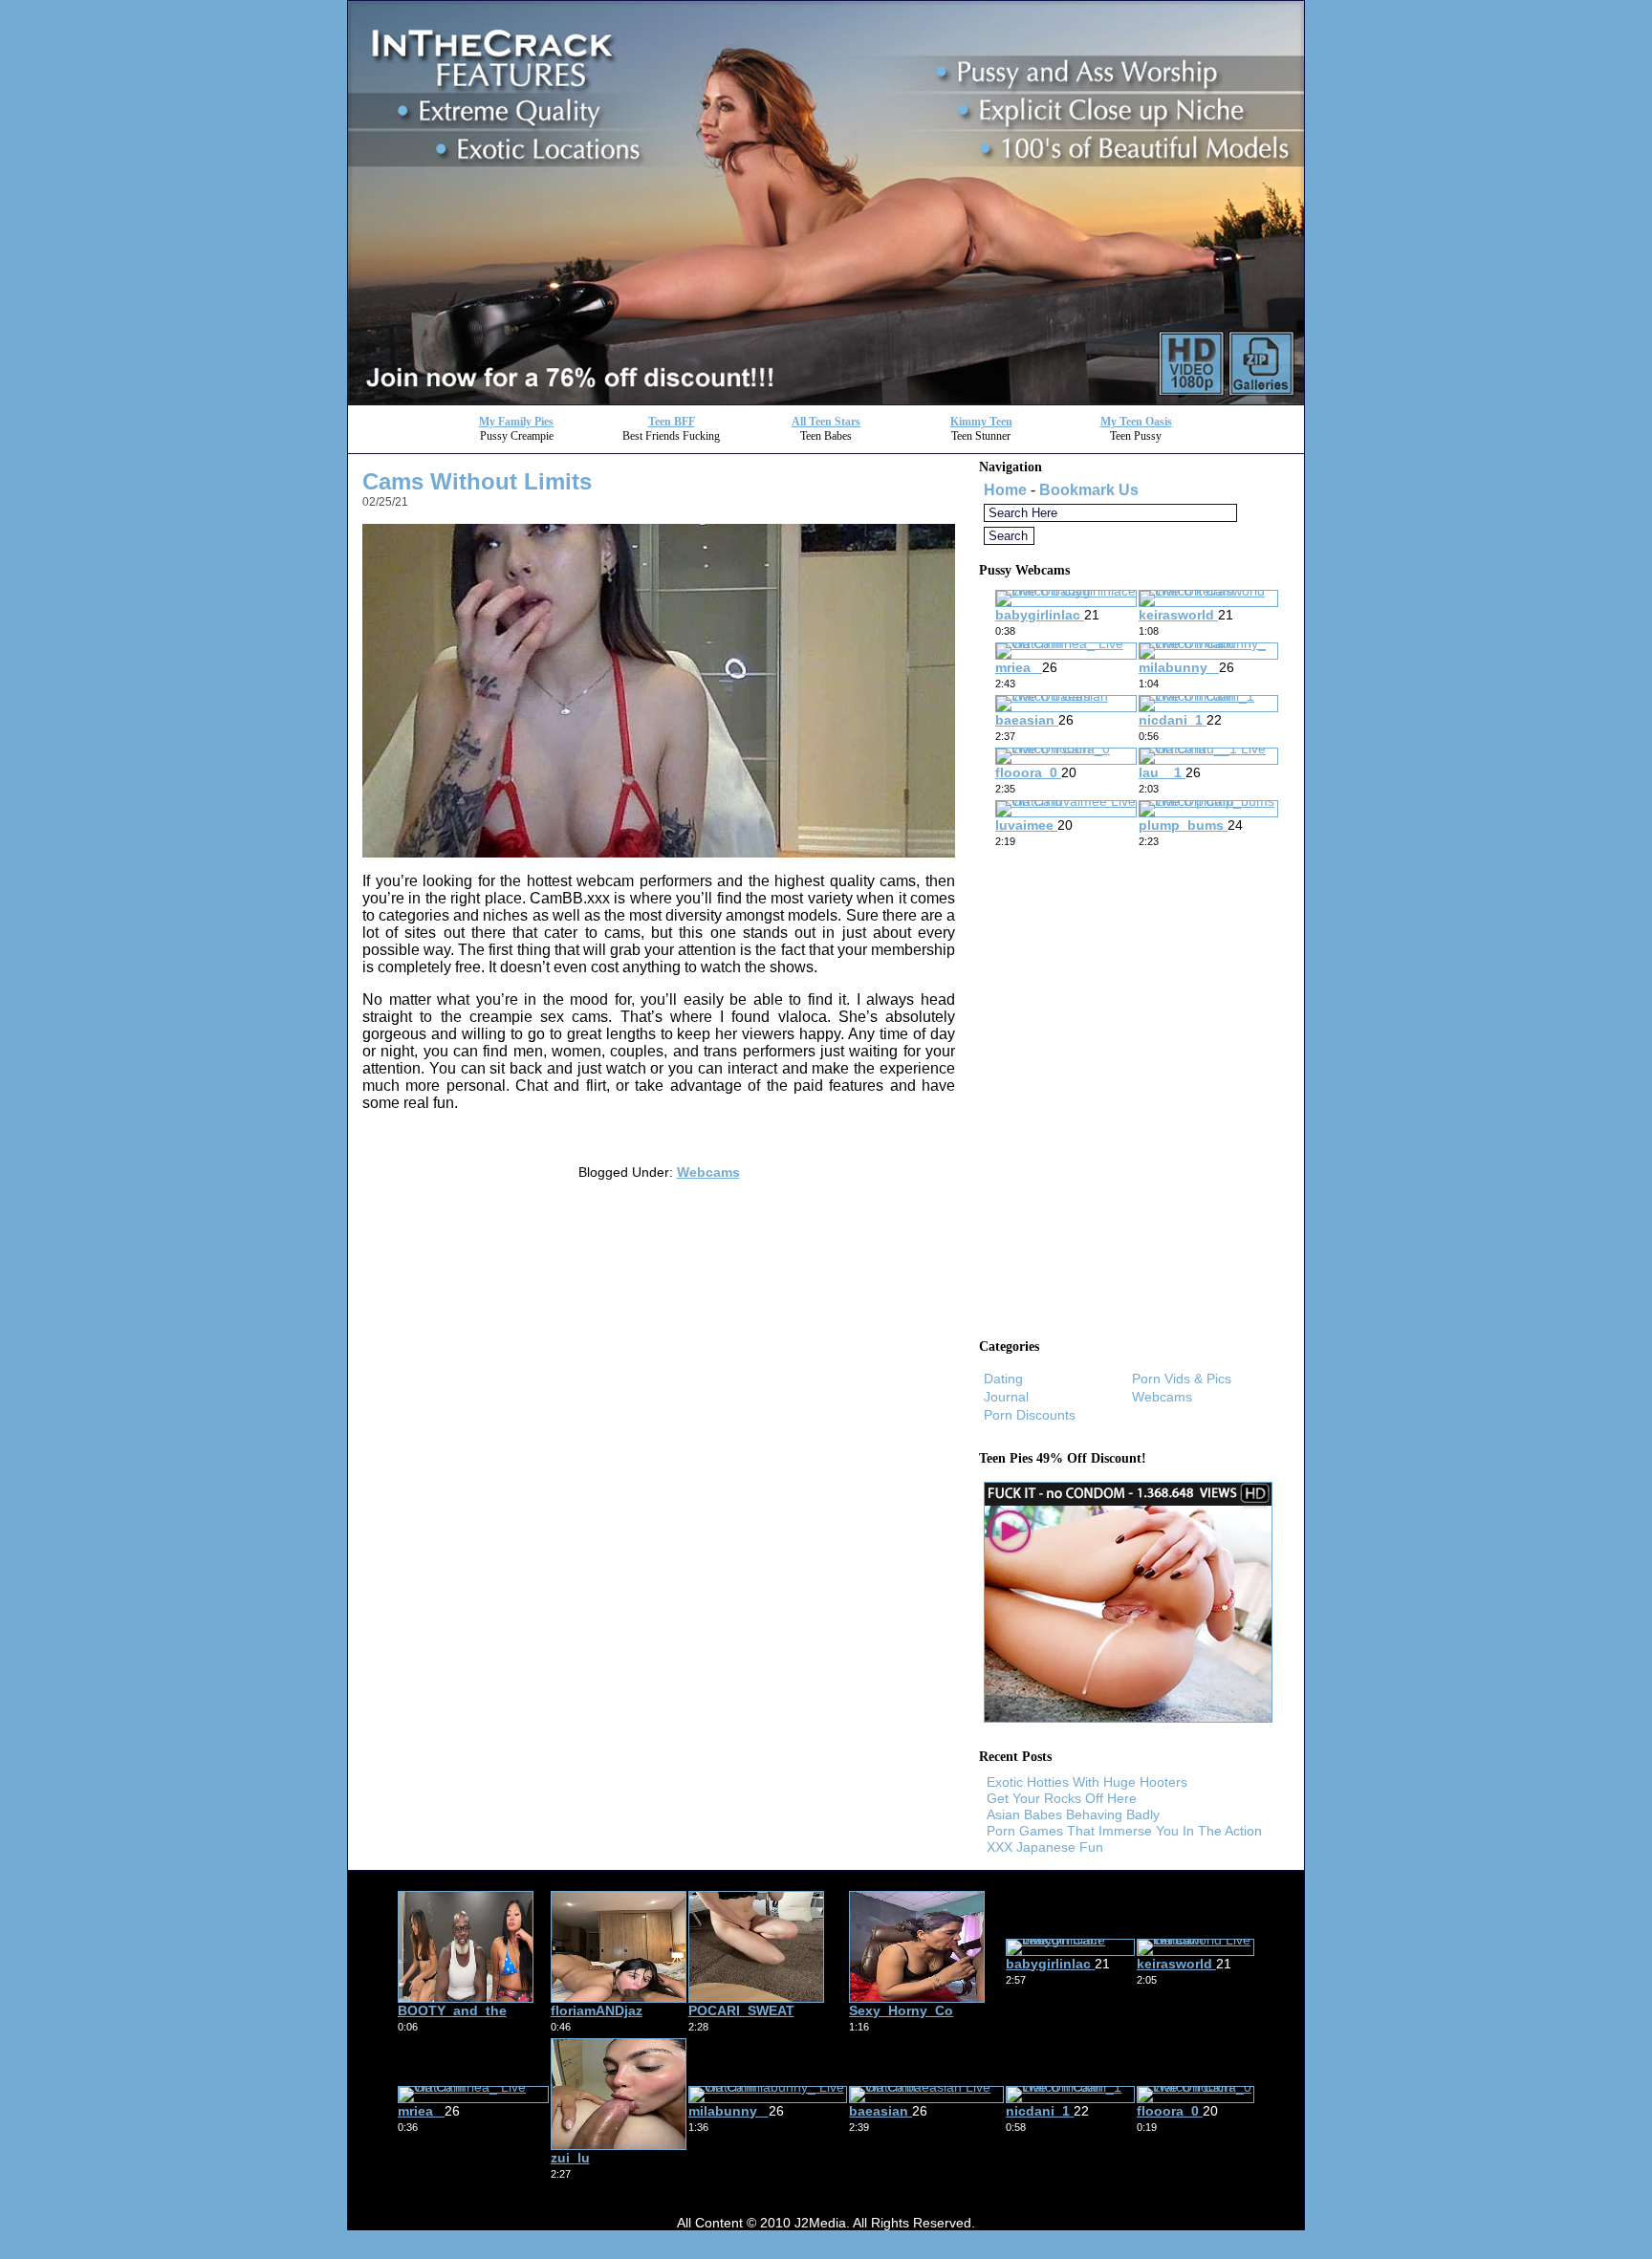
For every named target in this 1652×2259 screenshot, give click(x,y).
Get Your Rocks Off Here (1062, 1798)
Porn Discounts (1030, 1415)
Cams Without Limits (477, 481)
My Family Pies (516, 422)
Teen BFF (672, 422)
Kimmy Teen (981, 422)
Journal (1006, 1397)
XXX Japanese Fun (1045, 1847)
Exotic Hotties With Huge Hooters (1087, 1782)
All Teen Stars (826, 422)
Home (1005, 490)
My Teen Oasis (1136, 422)
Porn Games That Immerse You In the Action (1124, 1831)
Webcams (708, 1172)
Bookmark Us (1089, 490)
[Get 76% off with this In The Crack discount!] (826, 399)
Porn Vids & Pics (1182, 1379)
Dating (1003, 1379)
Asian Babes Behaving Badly (1073, 1814)
